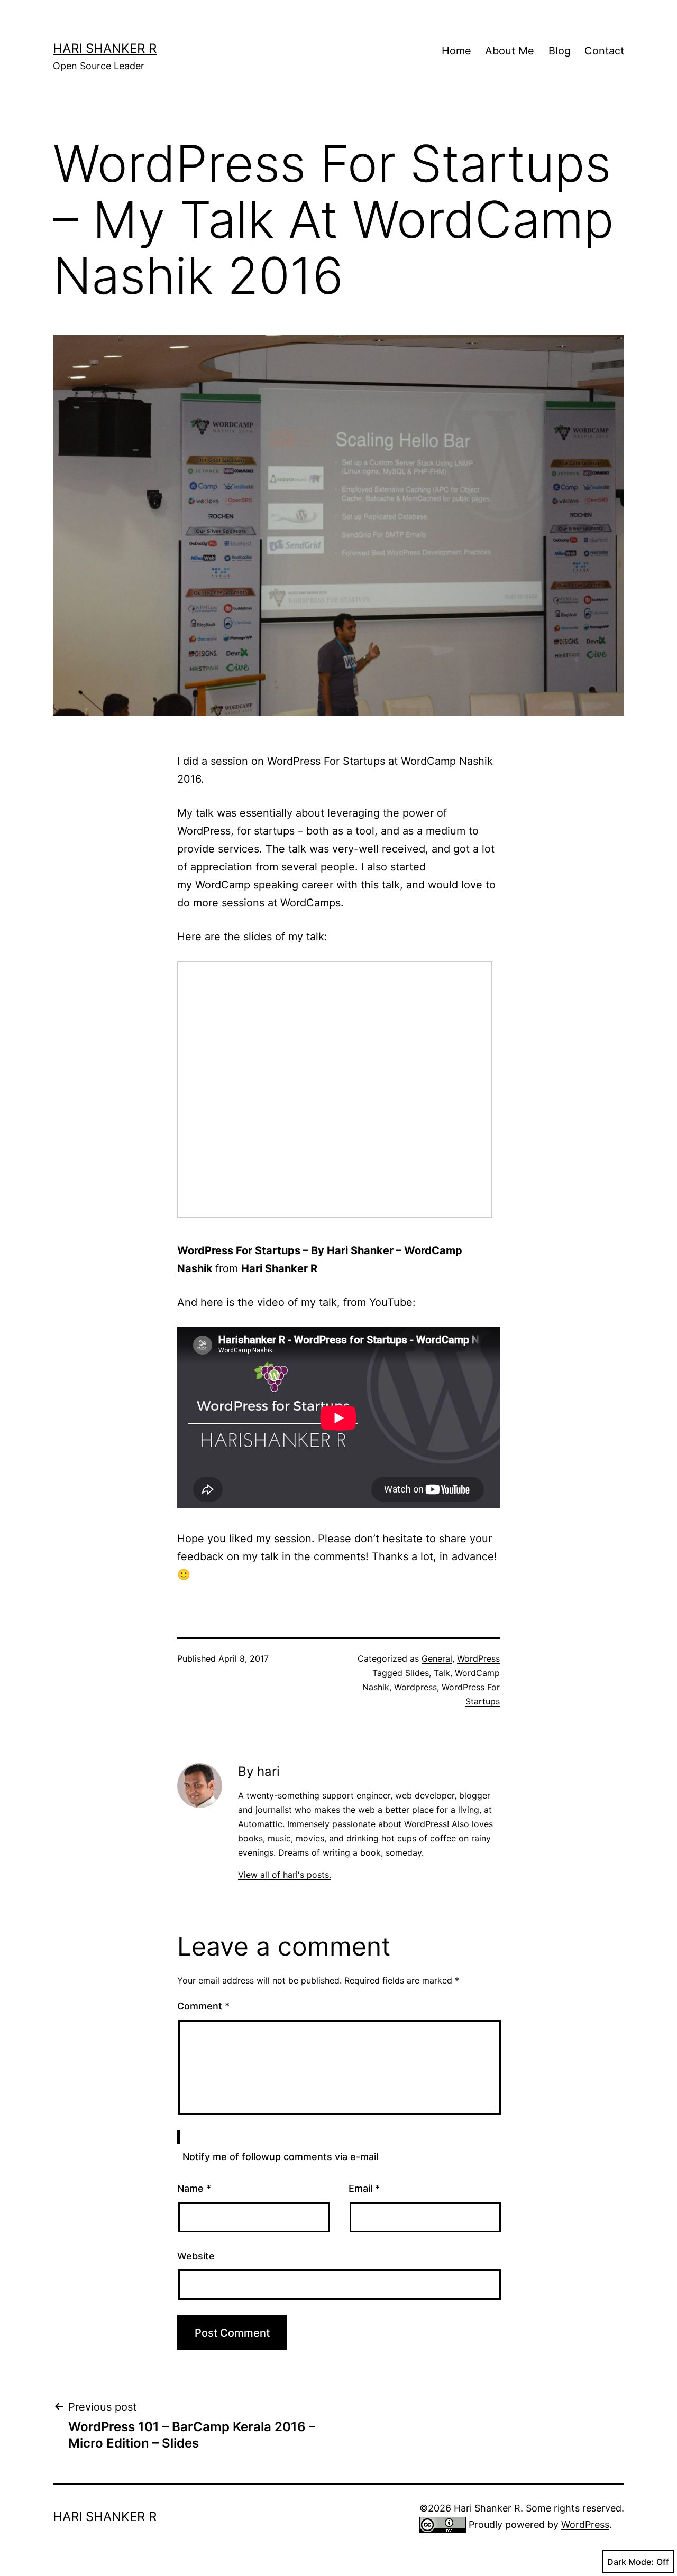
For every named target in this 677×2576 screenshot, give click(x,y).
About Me (510, 51)
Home (456, 51)
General (437, 1658)
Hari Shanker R (105, 48)
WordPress (478, 1658)
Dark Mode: (630, 2562)
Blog (560, 51)
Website (196, 2256)
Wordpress (415, 1687)
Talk (442, 1673)
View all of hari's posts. (285, 1875)
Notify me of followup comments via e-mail (280, 2157)
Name (194, 2188)
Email (364, 2188)
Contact (604, 51)
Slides (417, 1673)
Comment (203, 2006)
